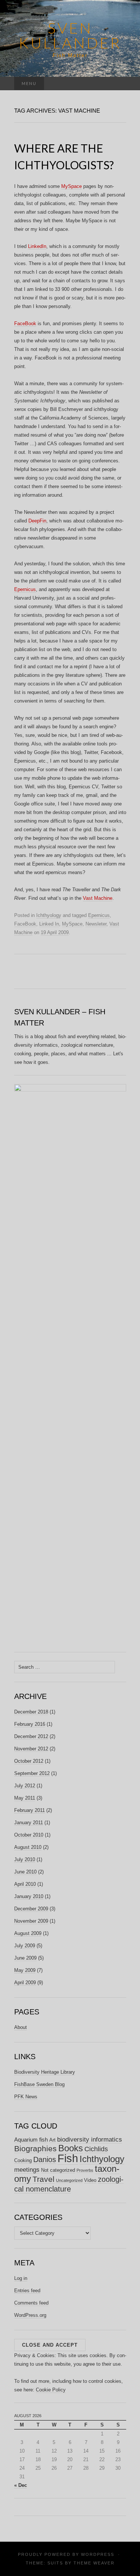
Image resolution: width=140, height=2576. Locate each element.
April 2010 (25, 1884)
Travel (43, 2179)
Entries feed (27, 2291)
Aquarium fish (31, 2140)
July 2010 (25, 1859)
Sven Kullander (70, 35)
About (21, 2027)
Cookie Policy (51, 2390)
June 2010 (25, 1872)
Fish (68, 2158)
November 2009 (31, 1921)
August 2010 (28, 1847)
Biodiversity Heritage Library (45, 2072)
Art (52, 2140)
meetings (27, 2170)
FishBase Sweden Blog (39, 2084)
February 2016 (30, 1724)
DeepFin (37, 521)
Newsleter (96, 924)
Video (90, 2180)
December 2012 (31, 1736)
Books (71, 2148)
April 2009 (25, 1983)
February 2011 (29, 1810)
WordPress (98, 2554)
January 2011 (29, 1823)
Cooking (23, 2160)
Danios (45, 2159)
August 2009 (28, 1933)
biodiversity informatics (90, 2140)
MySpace (71, 186)
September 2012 (32, 1773)
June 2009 (25, 1958)
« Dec (21, 2485)
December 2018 (31, 1712)
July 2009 (25, 1946)
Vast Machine (98, 898)
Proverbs (85, 2170)
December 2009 (31, 1909)
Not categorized (58, 2170)
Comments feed (31, 2303)
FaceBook (25, 323)
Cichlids (96, 2149)
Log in (21, 2278)
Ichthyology (49, 915)
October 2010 (29, 1835)
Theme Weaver (94, 2563)
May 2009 (25, 1970)
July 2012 (25, 1786)
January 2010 (29, 1896)
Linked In (49, 924)
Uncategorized (69, 2180)
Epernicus (25, 589)
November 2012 (31, 1749)
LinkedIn (37, 246)
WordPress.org (30, 2315)
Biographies (35, 2148)
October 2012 (29, 1761)
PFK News (26, 2097)
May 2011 (25, 1798)
